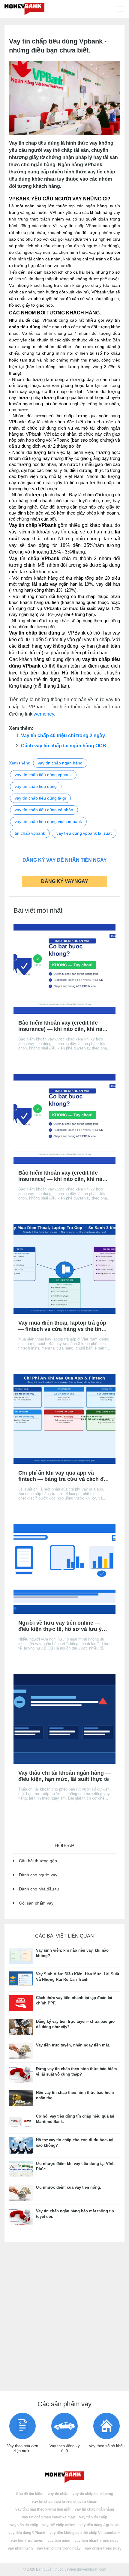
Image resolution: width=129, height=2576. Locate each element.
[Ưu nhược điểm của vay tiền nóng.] (21, 2192)
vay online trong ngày (103, 2548)
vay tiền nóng (59, 2541)
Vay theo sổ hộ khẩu (107, 2446)
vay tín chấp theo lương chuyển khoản (64, 2502)
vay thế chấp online (59, 2525)
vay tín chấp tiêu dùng (36, 786)
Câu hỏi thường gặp (38, 1861)
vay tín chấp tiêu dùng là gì (40, 798)
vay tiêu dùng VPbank (27, 2533)
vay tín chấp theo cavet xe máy (48, 2517)
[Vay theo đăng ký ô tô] (64, 2426)
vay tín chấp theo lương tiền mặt (43, 2509)
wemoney (44, 714)
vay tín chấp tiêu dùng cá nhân (44, 810)
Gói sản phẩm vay (36, 1903)
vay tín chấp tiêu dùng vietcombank (48, 821)
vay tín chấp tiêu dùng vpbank (43, 775)
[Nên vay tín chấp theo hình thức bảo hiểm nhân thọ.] (21, 2098)
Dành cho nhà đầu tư (39, 1889)
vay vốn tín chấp (24, 2525)
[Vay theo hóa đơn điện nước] (22, 2426)
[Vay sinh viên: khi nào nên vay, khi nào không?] (21, 1955)
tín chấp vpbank (30, 833)
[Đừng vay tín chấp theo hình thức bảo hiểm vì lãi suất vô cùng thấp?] (21, 2074)
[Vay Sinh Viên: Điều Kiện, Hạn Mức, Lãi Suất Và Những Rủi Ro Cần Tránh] (21, 1979)
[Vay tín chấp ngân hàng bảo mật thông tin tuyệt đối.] (21, 2216)
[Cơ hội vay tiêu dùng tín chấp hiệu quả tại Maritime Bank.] (21, 2121)
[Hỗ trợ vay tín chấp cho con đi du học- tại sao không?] (21, 2145)
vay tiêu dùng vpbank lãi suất (84, 833)
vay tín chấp (58, 2494)
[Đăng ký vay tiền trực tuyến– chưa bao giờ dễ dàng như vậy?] (21, 2027)
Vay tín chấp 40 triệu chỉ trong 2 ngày (63, 736)
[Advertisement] (64, 2314)
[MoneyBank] (24, 9)
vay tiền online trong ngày (59, 2548)
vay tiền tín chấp (93, 2517)
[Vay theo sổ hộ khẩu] (106, 2426)
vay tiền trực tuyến (27, 2541)
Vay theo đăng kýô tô (65, 2448)
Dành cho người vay (38, 1875)
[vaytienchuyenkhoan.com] (64, 2477)
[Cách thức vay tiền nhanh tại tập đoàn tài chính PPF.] (21, 2003)
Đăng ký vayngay (65, 881)
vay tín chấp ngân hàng (60, 763)
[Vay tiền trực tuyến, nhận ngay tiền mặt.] (21, 2050)
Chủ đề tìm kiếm (30, 2494)
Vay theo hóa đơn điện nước (23, 2448)
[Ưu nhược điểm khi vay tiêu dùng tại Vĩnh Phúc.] (21, 2169)
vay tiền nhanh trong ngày (96, 2541)
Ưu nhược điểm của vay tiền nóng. (69, 2187)
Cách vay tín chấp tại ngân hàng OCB (64, 746)
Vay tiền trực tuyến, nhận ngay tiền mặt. (73, 2045)
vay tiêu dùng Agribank (99, 2525)
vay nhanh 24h (20, 2548)
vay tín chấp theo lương (93, 2494)
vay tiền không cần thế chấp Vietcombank (85, 2533)
